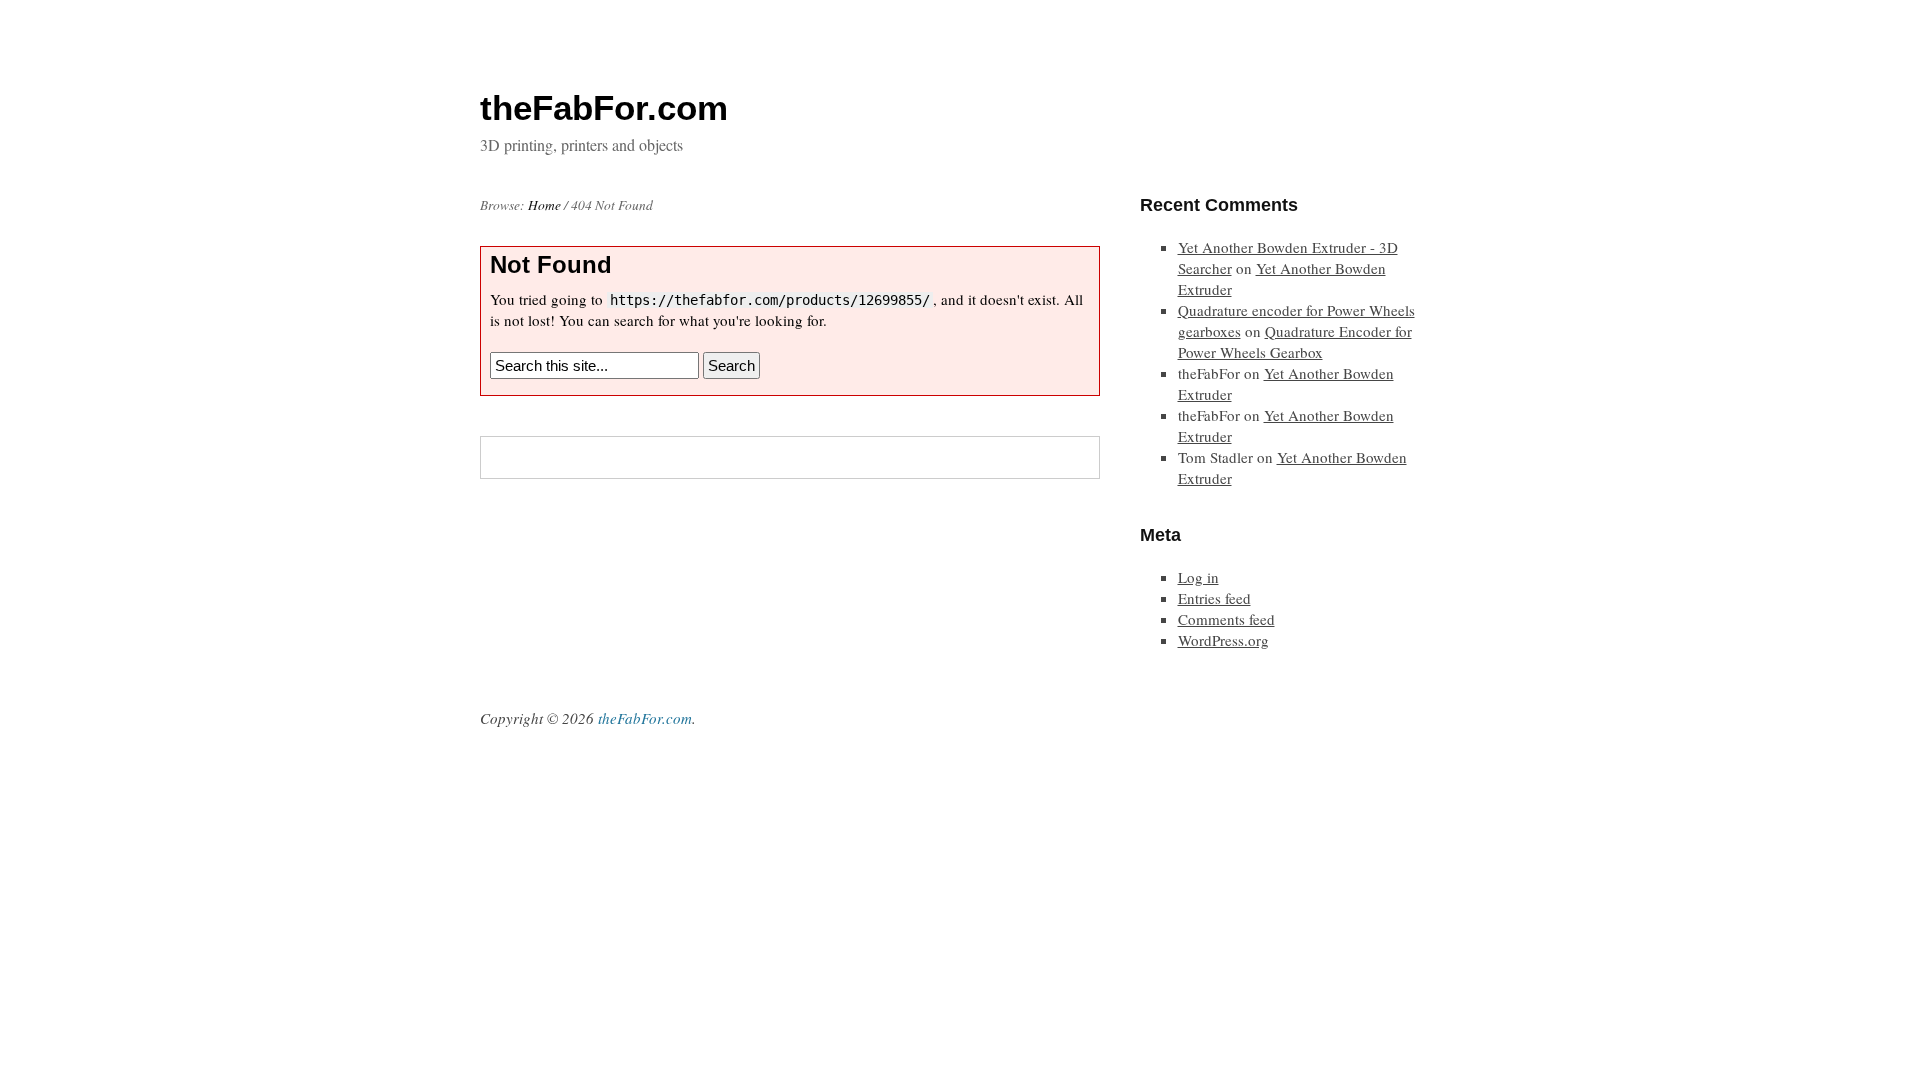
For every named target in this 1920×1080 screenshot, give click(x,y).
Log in (1198, 577)
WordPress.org (1223, 640)
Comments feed (1226, 619)
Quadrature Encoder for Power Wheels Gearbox (1295, 341)
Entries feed (1214, 598)
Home (544, 205)
